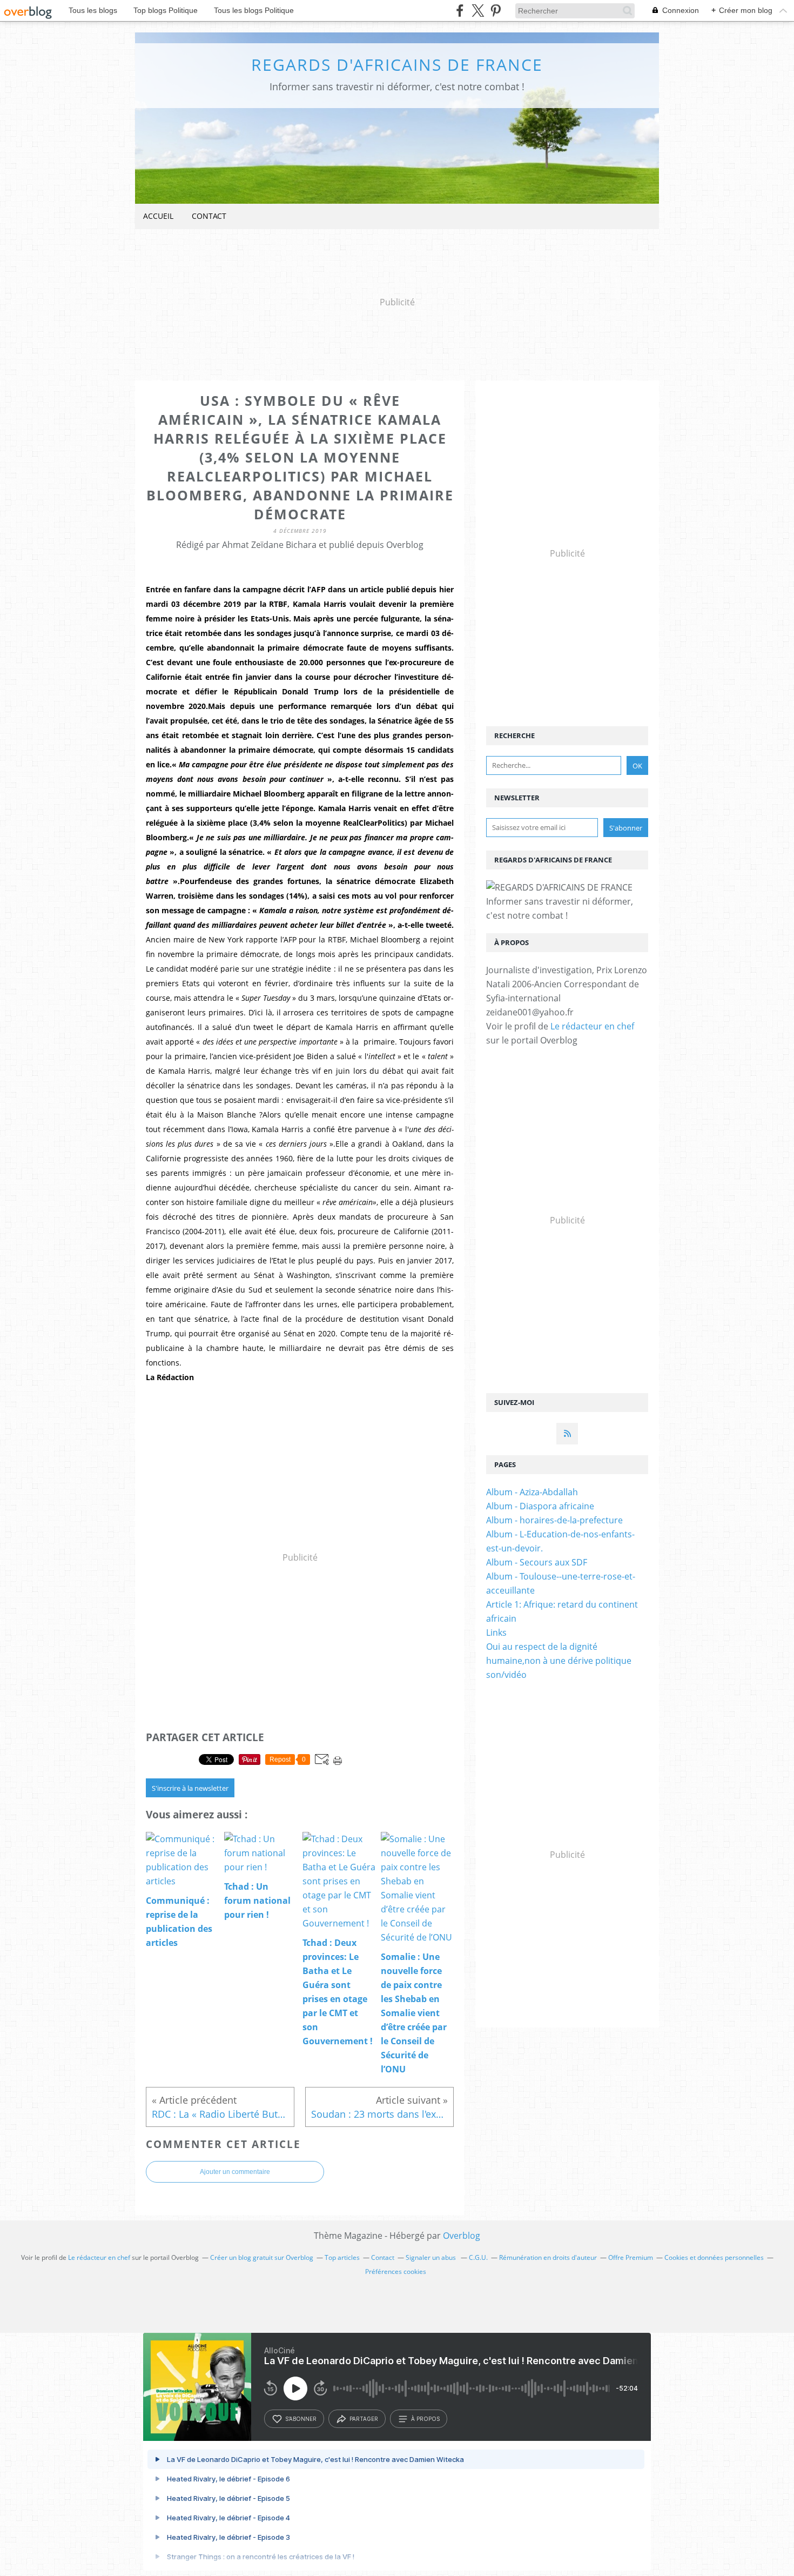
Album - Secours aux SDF (537, 1562)
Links (496, 1632)
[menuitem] (158, 216)
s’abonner (301, 2419)
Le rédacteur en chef (592, 1026)
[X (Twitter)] (478, 11)
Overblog (462, 2236)
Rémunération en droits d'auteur (548, 2257)
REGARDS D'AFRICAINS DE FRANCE (397, 65)
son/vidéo (506, 1675)
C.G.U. (478, 2257)
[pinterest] (496, 11)
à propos (425, 2419)
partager (364, 2419)
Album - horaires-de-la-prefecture (554, 1520)
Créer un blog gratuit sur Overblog (262, 2257)
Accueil (158, 216)
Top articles (342, 2257)
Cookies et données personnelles (714, 2257)
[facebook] (460, 11)
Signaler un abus (432, 2257)
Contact (209, 216)
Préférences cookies (396, 2271)
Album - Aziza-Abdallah (532, 1492)
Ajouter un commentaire (235, 2172)
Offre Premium (631, 2257)
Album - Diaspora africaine (540, 1506)
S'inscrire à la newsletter (190, 1788)
